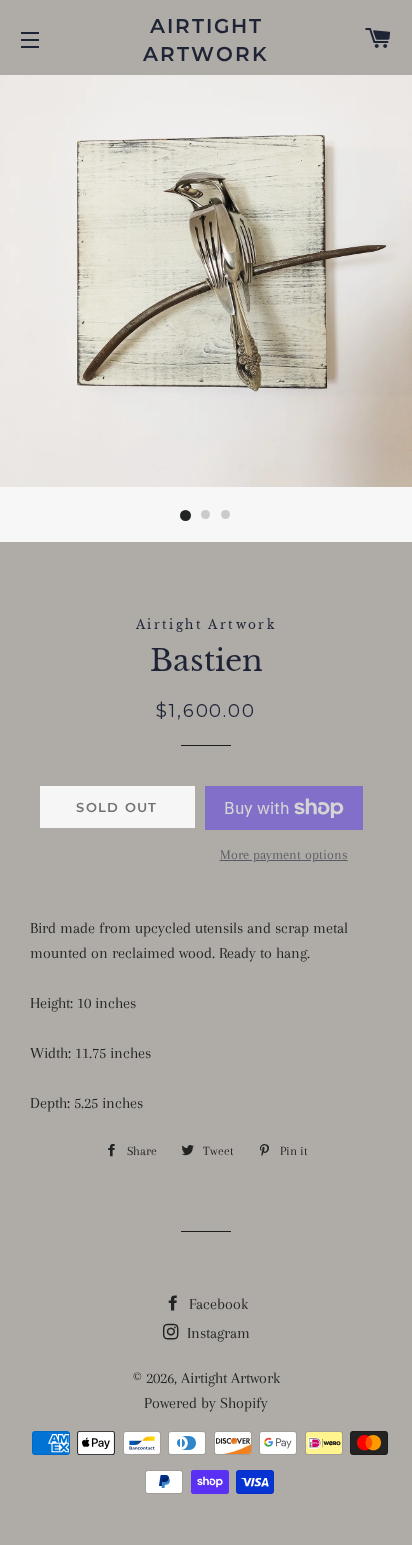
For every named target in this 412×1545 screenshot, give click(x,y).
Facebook (216, 1304)
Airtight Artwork (206, 40)
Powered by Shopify (206, 1403)
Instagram (216, 1333)
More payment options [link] (284, 854)
